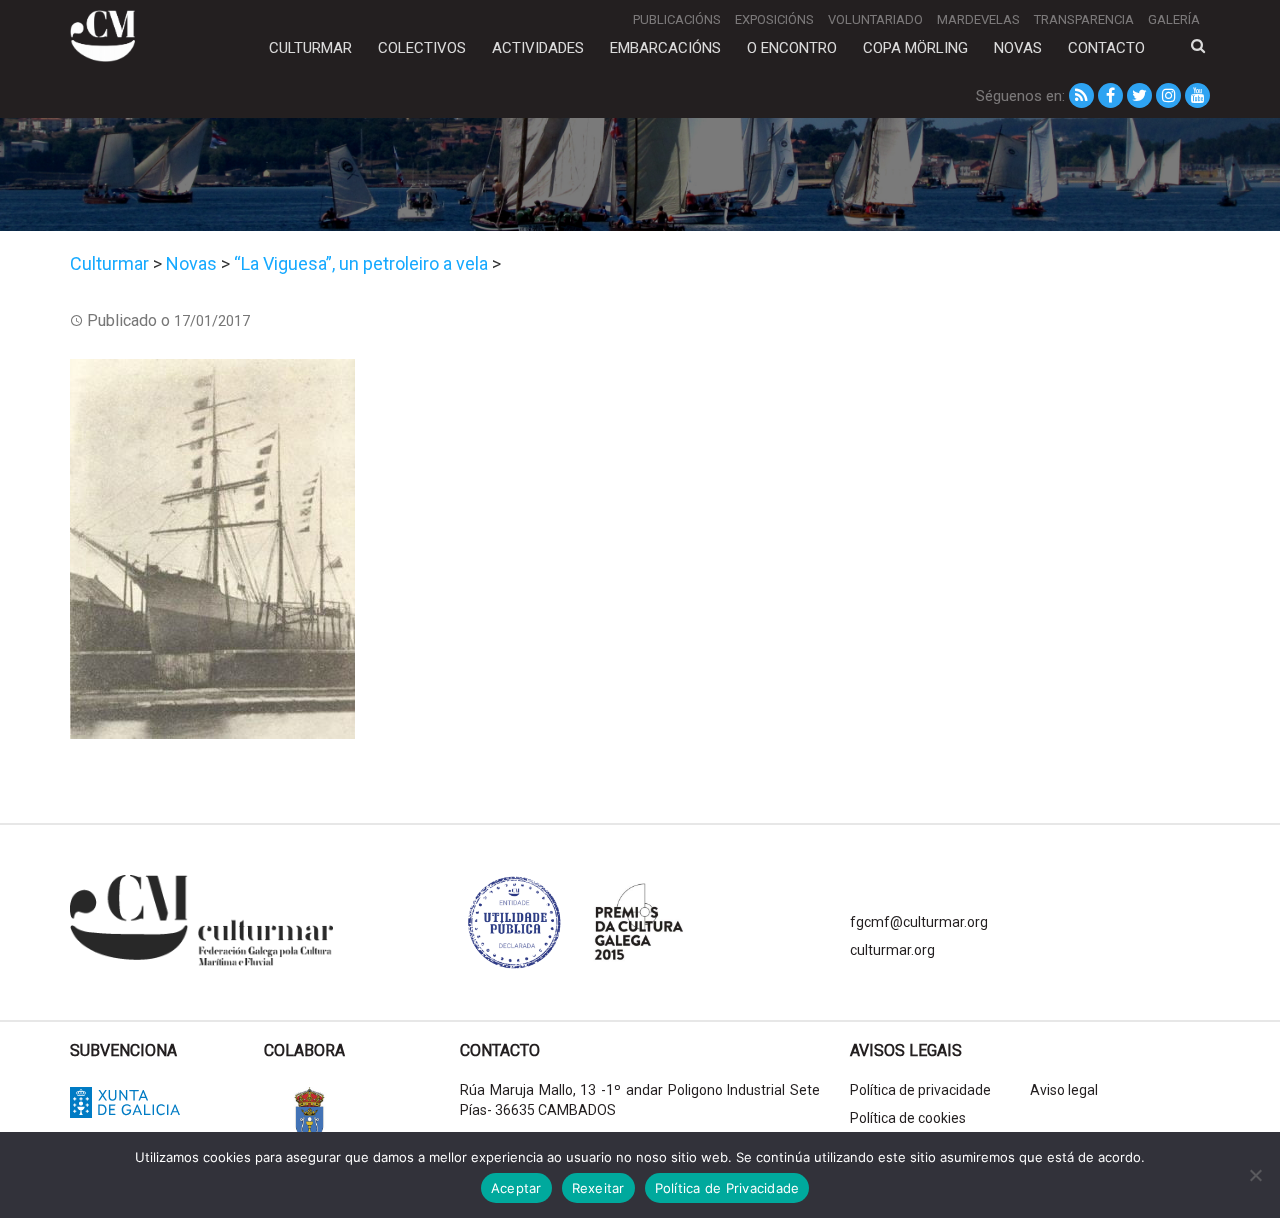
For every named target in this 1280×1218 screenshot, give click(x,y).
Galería (1174, 19)
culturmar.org (892, 950)
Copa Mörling (915, 48)
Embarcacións (665, 48)
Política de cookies (908, 1118)
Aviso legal (1064, 1090)
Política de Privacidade (727, 1188)
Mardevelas (978, 19)
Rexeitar (598, 1188)
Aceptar (516, 1188)
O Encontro (792, 48)
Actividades (538, 48)
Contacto (1106, 48)
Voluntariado (875, 19)
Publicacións (677, 19)
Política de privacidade (920, 1090)
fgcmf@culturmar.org (919, 922)
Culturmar (310, 48)
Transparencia (1084, 19)
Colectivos (422, 48)
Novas (1018, 48)
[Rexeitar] (1255, 1175)
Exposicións (774, 19)
